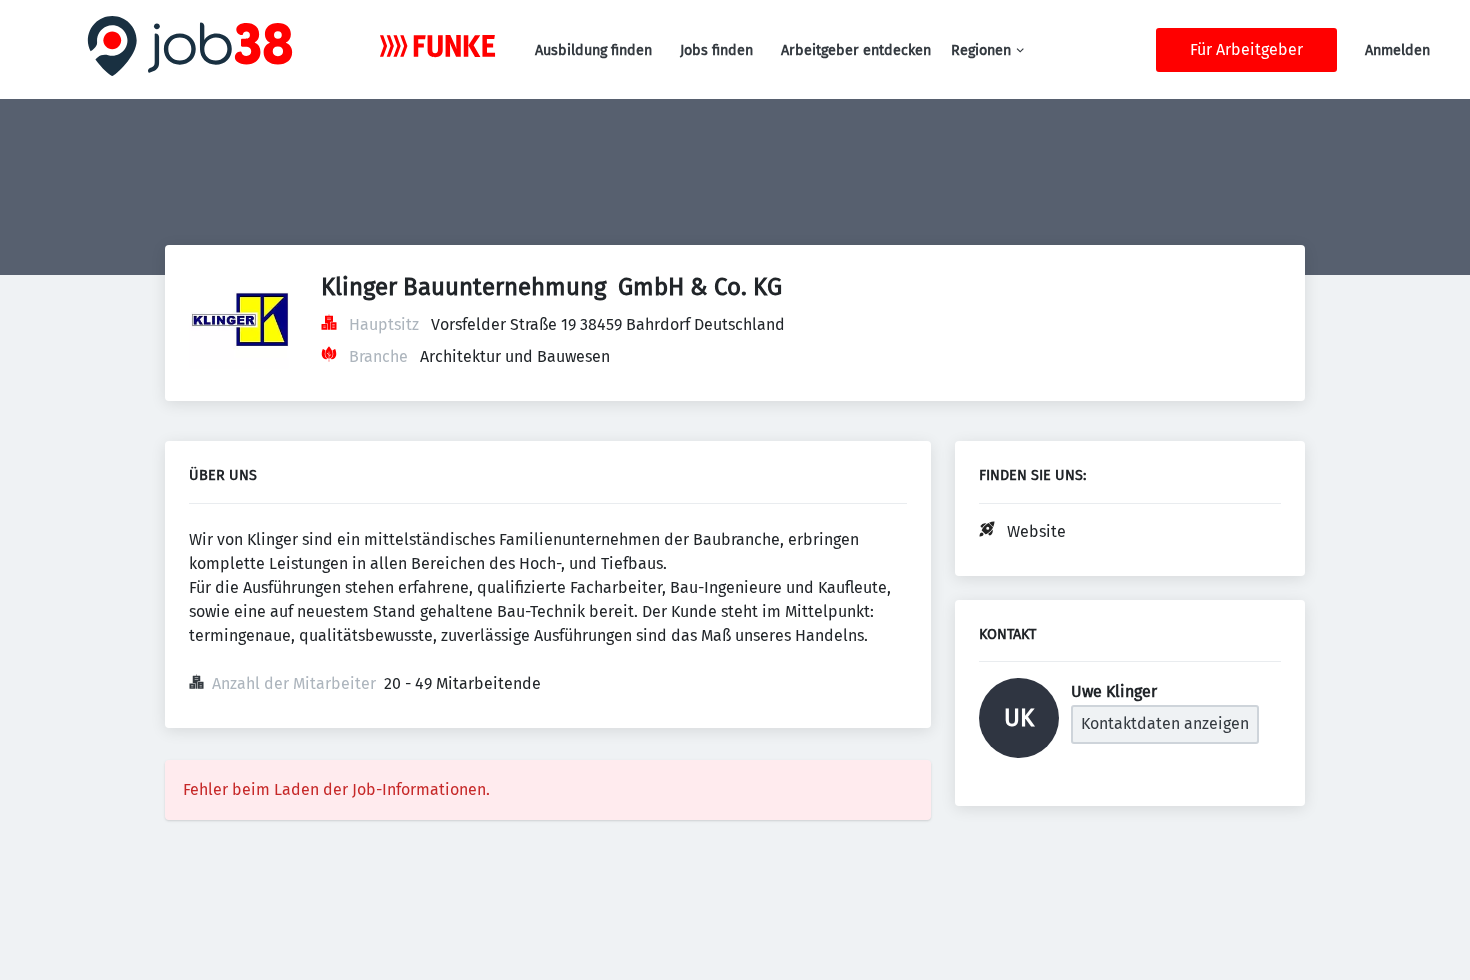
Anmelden (1397, 50)
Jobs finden (716, 50)
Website (1036, 531)
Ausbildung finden (593, 50)
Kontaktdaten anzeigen (1165, 723)
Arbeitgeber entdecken (856, 50)
